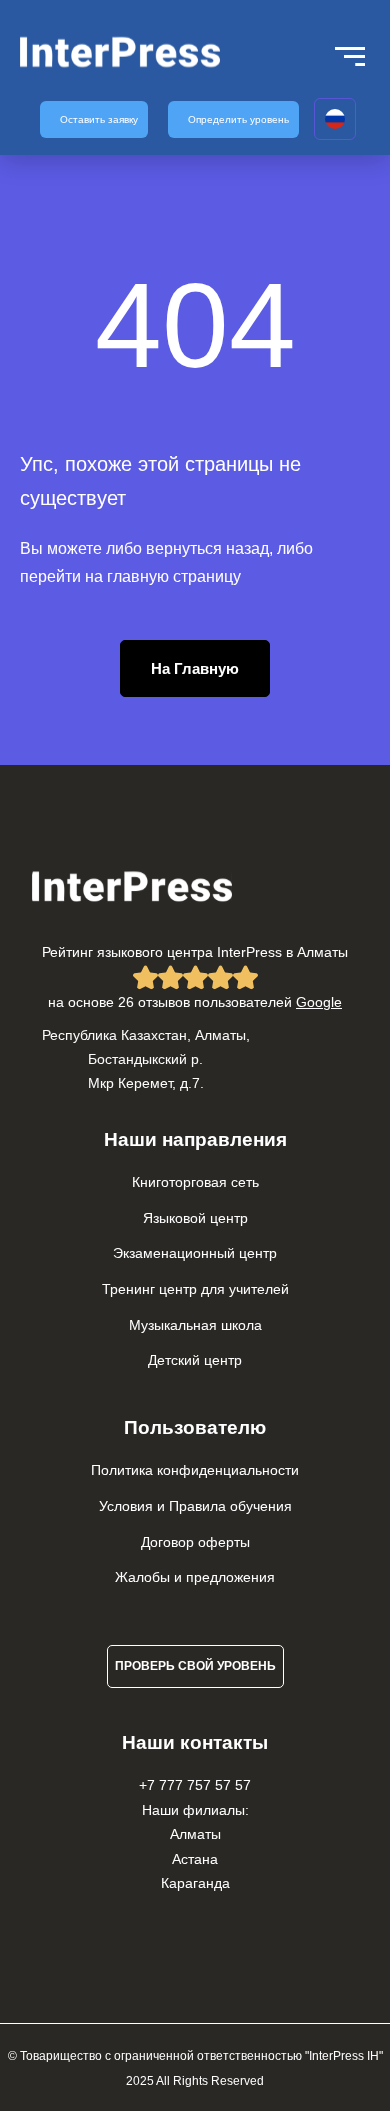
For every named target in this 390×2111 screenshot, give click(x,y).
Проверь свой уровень (195, 1666)
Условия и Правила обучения (195, 1506)
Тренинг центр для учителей (195, 1289)
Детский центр (195, 1360)
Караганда (195, 1883)
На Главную (195, 668)
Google (319, 1002)
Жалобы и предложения (195, 1577)
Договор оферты (195, 1542)
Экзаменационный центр (195, 1253)
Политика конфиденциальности (195, 1470)
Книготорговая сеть (195, 1182)
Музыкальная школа (195, 1325)
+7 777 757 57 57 (195, 1785)
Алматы (195, 1834)
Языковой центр (195, 1218)
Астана (195, 1859)
